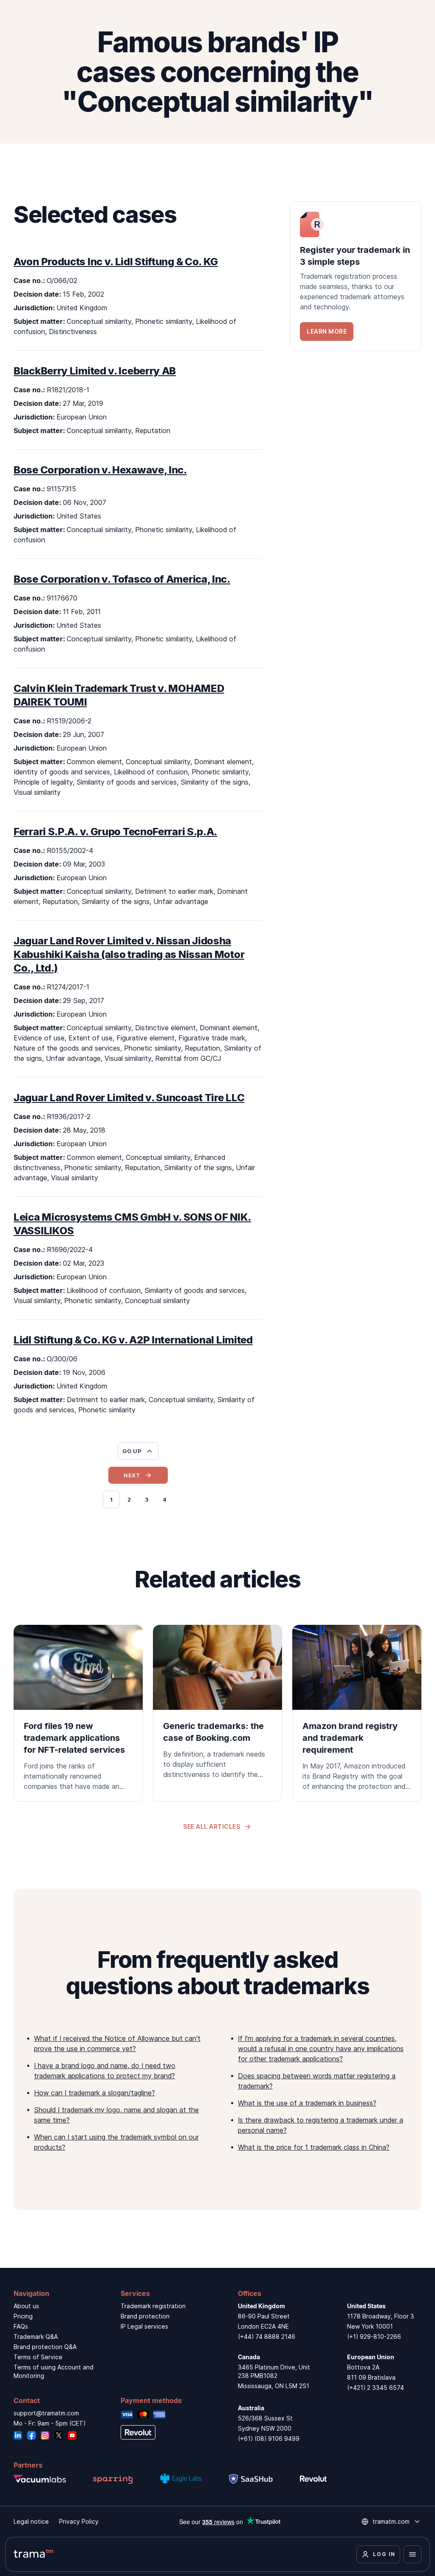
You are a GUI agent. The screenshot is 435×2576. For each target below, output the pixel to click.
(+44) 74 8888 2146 (267, 2337)
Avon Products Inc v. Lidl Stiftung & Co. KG (116, 262)
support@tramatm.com (46, 2413)
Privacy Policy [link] (79, 2521)
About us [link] (26, 2306)
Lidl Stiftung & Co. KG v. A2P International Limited (133, 1340)
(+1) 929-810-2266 (374, 2337)
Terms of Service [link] (38, 2357)
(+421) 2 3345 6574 (376, 2388)
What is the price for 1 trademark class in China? (314, 2147)
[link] (356, 276)
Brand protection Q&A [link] (45, 2347)
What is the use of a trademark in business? (307, 2103)
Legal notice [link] (31, 2521)
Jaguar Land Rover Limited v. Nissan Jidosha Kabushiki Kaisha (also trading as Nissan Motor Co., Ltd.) (129, 954)
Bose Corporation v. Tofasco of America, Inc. (122, 579)
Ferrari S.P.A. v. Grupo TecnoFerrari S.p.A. (115, 832)
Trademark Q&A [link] (36, 2337)
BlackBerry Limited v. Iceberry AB (95, 371)
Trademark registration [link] (153, 2306)
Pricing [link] (23, 2316)
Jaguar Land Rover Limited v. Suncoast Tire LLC (129, 1098)
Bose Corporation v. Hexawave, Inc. (100, 470)
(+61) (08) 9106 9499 (269, 2439)
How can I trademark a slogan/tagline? (95, 2093)
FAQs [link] (21, 2326)
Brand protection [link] (145, 2316)
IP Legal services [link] (144, 2326)
